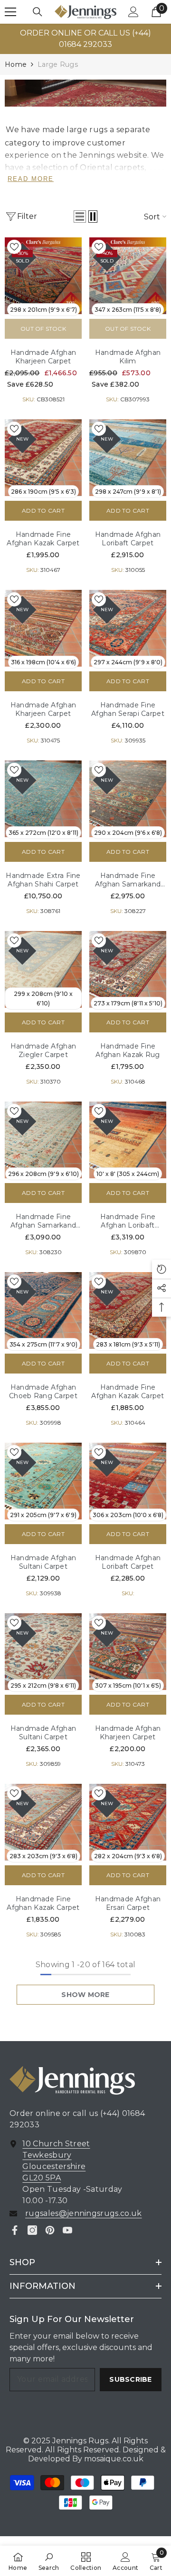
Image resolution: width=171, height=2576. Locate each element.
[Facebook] (15, 2230)
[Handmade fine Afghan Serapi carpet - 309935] (128, 628)
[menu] (10, 12)
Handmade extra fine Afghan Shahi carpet (43, 880)
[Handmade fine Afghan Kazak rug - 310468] (128, 969)
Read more (31, 179)
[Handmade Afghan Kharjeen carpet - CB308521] (43, 276)
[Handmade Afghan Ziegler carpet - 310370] (43, 969)
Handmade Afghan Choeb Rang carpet (43, 1392)
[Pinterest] (50, 2230)
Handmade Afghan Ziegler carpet (43, 1050)
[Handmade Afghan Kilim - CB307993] (128, 276)
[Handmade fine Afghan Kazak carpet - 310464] (128, 1311)
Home (16, 64)
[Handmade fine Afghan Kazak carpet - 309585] (43, 1822)
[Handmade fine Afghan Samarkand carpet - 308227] (128, 799)
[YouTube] (67, 2230)
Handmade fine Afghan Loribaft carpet (128, 1221)
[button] (80, 217)
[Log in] (133, 12)
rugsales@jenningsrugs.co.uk (84, 2213)
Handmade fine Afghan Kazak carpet (43, 539)
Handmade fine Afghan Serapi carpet (128, 709)
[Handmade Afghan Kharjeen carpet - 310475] (43, 628)
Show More (85, 1995)
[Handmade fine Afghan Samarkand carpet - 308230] (43, 1140)
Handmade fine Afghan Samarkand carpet (128, 880)
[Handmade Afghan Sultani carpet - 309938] (43, 1481)
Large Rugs (58, 64)
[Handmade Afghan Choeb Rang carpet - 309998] (43, 1311)
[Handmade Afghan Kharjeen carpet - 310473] (128, 1652)
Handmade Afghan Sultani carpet (43, 1562)
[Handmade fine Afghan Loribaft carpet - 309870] (128, 1140)
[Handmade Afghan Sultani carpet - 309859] (43, 1652)
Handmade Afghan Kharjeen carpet (43, 357)
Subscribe (131, 2379)
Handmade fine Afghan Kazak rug (128, 1050)
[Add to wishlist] (14, 247)
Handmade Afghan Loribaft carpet (128, 539)
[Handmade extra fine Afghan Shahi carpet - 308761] (43, 799)
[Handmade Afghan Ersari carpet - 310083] (128, 1822)
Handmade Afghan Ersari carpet (128, 1903)
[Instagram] (32, 2230)
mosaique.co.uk (113, 2459)
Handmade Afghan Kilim (128, 357)
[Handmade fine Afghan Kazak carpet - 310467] (43, 458)
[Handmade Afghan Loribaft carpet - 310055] (128, 458)
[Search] (38, 12)
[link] (85, 93)
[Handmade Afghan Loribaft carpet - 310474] (128, 1481)
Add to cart (43, 511)
